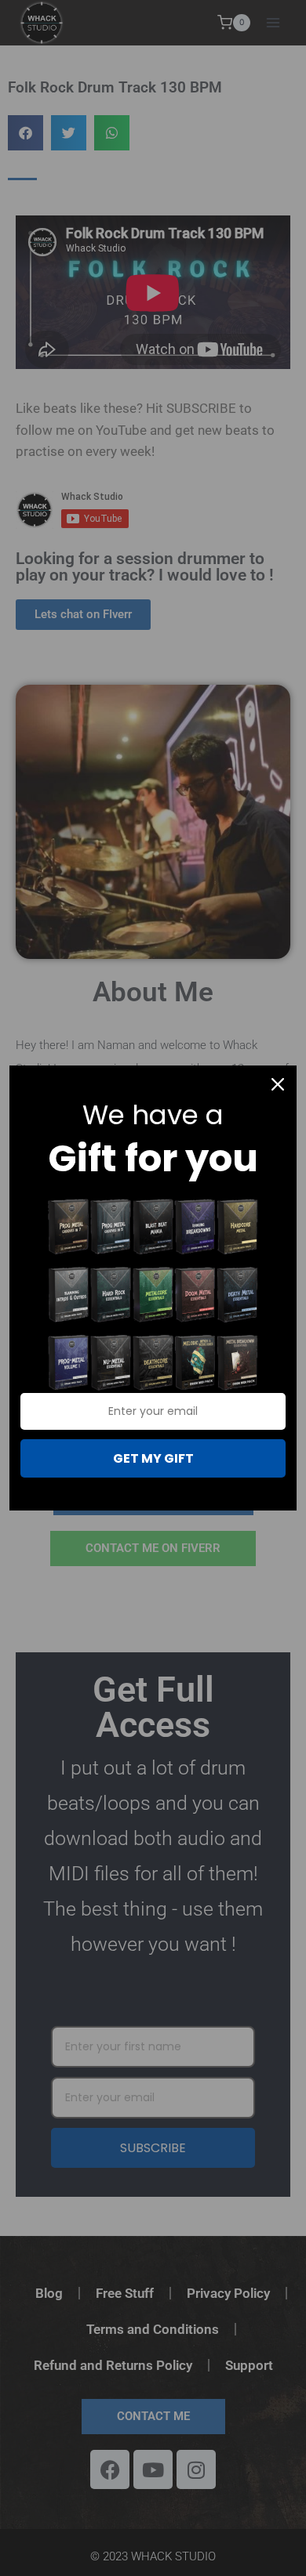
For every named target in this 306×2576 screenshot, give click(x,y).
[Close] (278, 1084)
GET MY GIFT (153, 1458)
